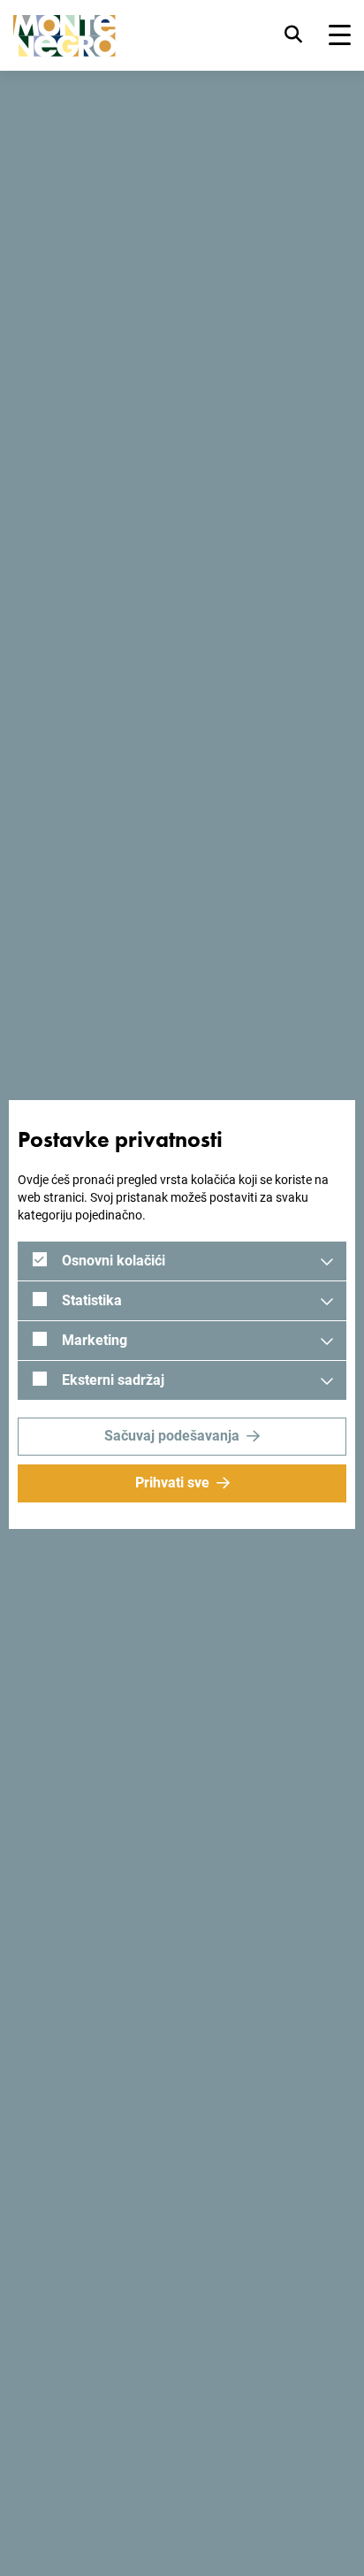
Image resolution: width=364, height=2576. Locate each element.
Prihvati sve (172, 1483)
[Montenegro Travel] (64, 36)
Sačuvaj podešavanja (172, 1436)
